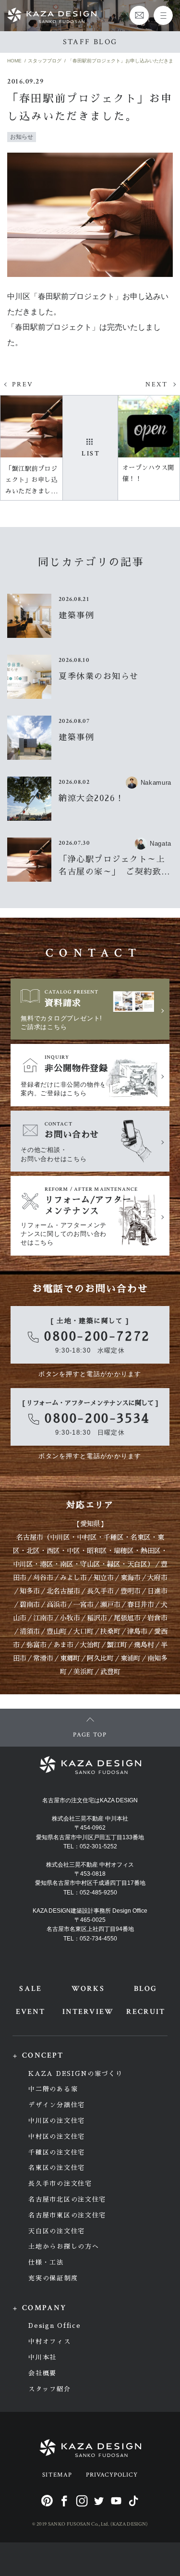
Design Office (54, 2326)
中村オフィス (49, 2342)
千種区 (114, 1537)
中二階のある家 (53, 2089)
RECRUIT (146, 2012)
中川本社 (42, 2357)
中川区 (60, 1537)
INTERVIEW (88, 2012)
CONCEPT (43, 2055)
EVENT (30, 2012)
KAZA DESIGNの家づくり (75, 2074)
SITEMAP (57, 2475)
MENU (163, 15)
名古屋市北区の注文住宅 (67, 2199)
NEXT (157, 384)
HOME (14, 61)
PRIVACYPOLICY (112, 2475)
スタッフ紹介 (49, 2389)
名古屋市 (30, 1537)
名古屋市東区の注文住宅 (67, 2215)
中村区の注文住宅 (57, 2137)
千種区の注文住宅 (57, 2152)
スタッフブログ (45, 61)
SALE (30, 1989)
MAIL (139, 15)
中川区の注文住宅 (57, 2121)
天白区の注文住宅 (57, 2231)
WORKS (88, 1989)
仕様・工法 (46, 2262)
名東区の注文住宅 (57, 2168)
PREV (23, 384)
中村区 (87, 1537)
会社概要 (42, 2373)
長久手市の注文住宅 (60, 2184)
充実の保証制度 (53, 2278)
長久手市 (100, 1591)
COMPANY (44, 2308)
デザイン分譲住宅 (57, 2105)
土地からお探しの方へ (64, 2247)
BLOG (145, 1989)
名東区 (141, 1537)
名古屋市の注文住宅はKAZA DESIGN (90, 1800)
